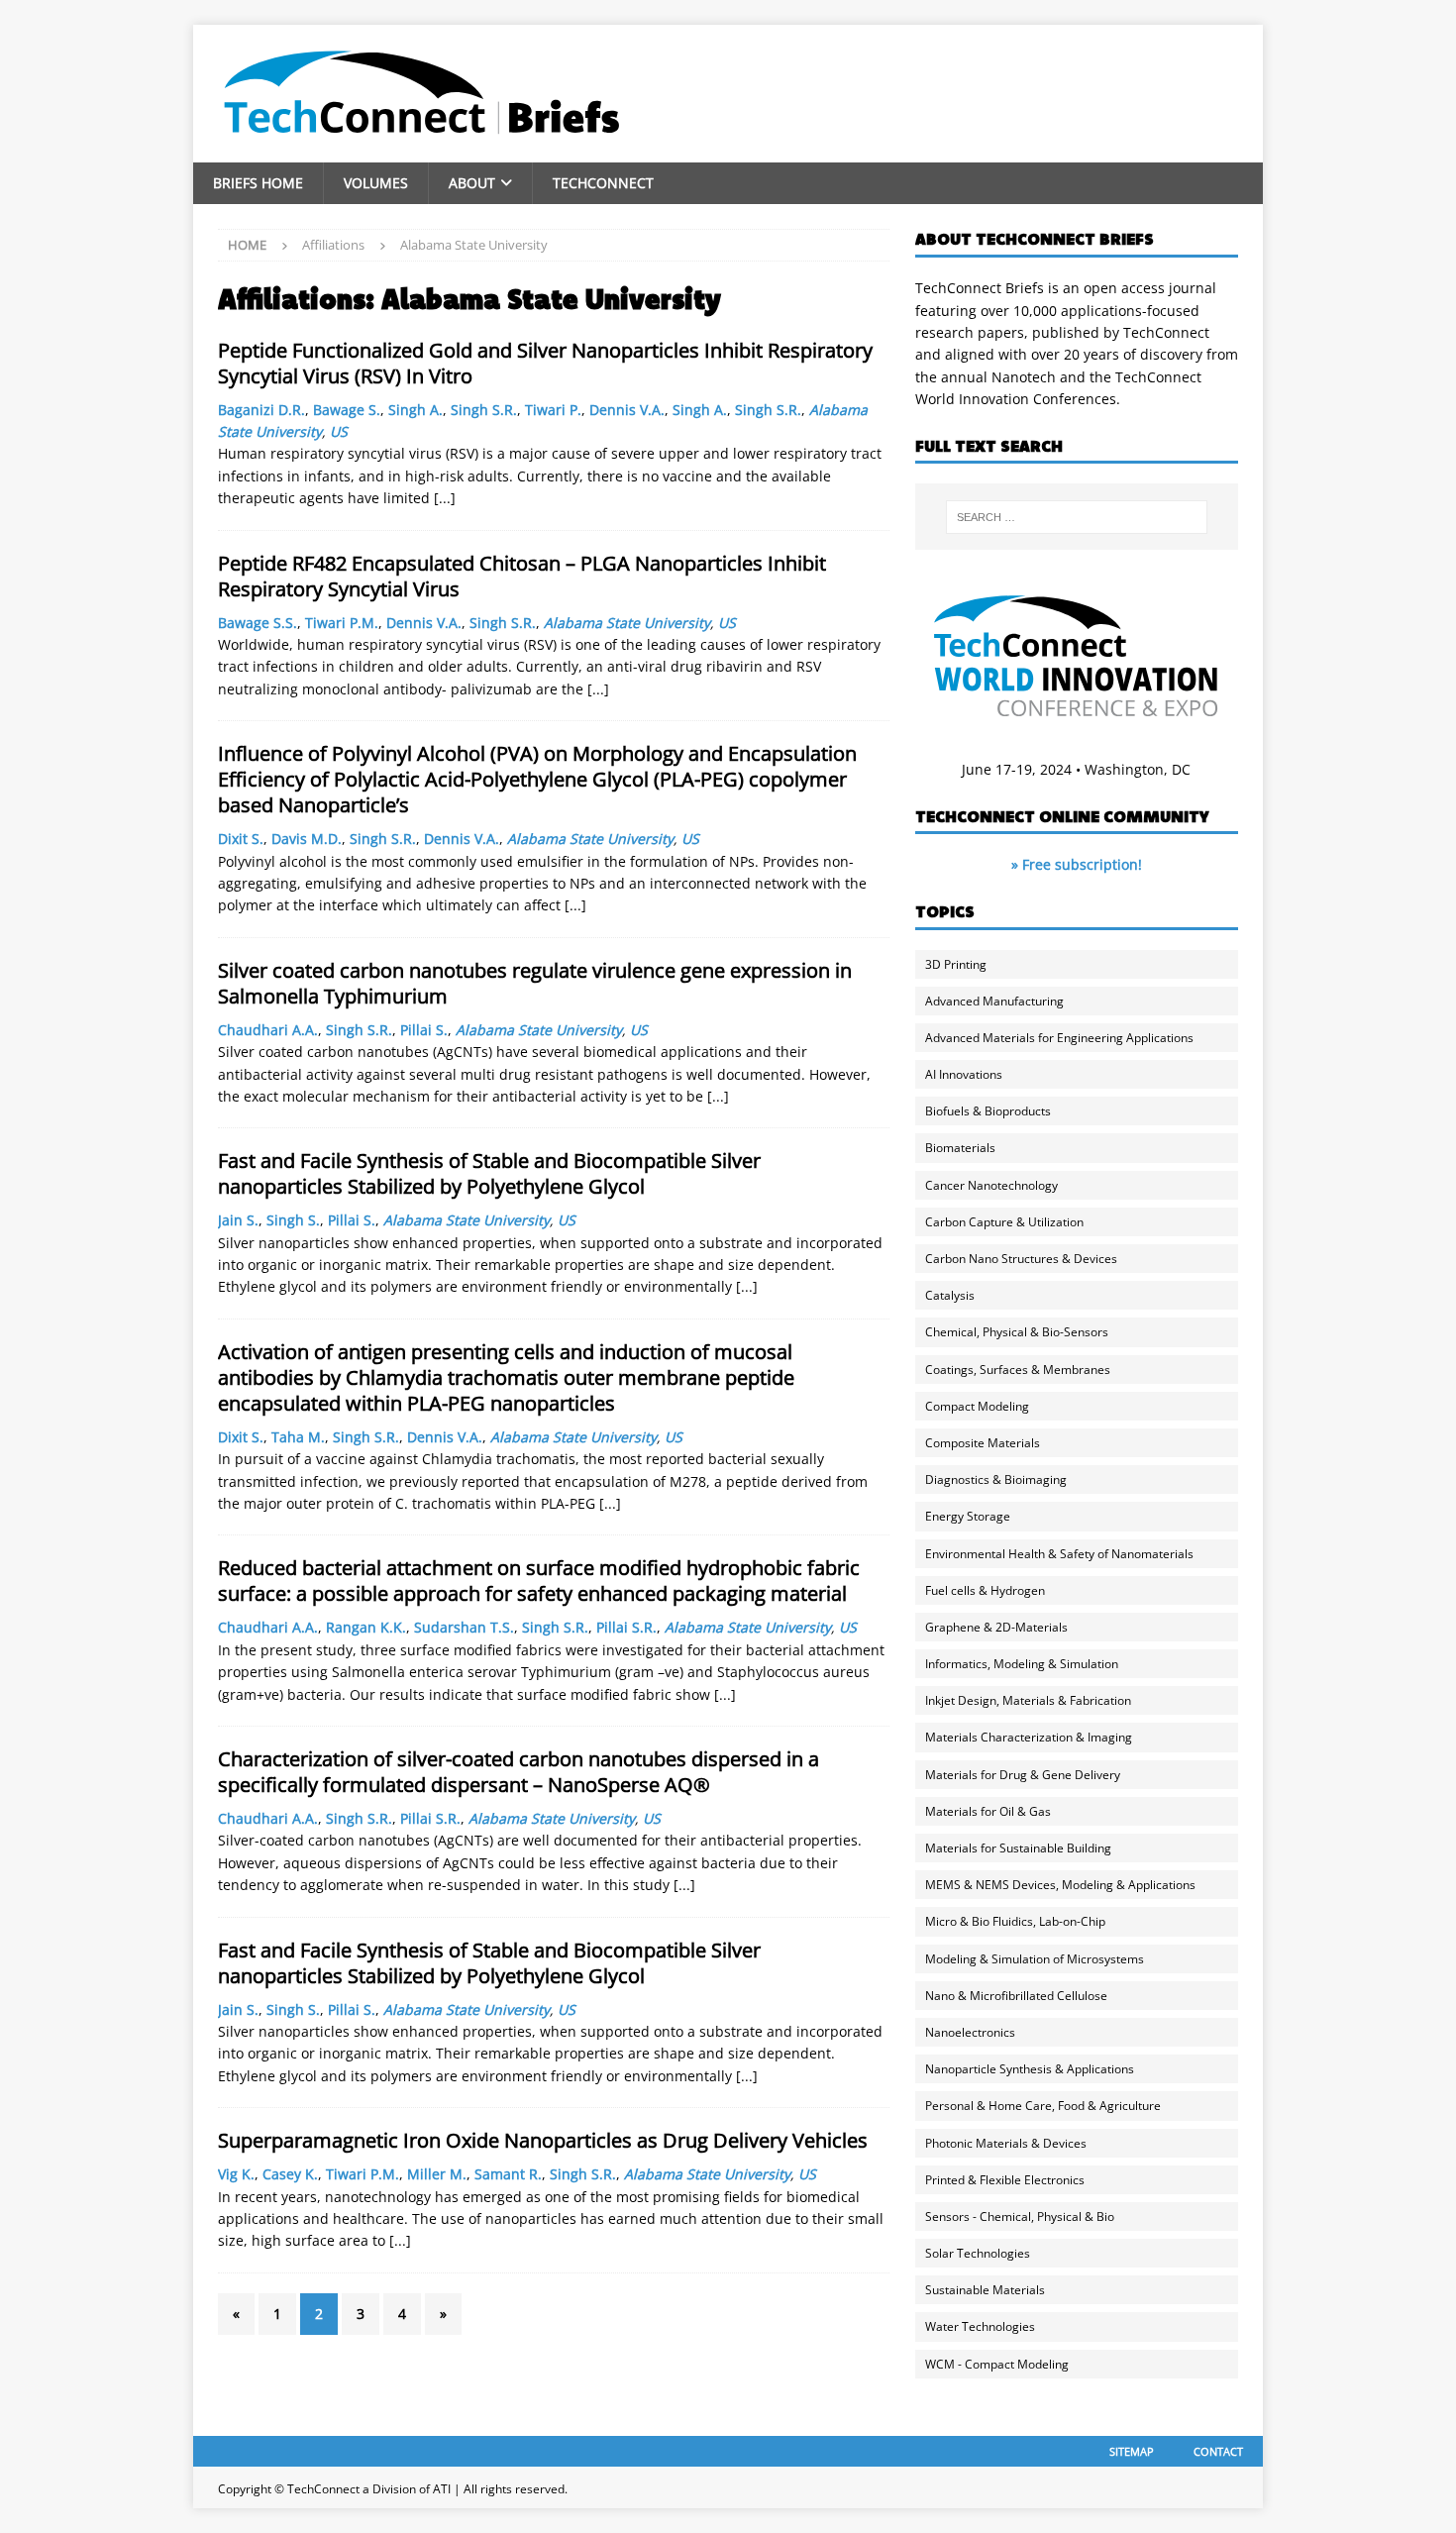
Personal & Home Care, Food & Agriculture (1043, 2106)
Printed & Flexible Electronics (1005, 2180)
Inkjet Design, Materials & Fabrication (1028, 1700)
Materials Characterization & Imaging (1029, 1737)
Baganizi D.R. (261, 410)
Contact (1218, 2451)
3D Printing (956, 964)
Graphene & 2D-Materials (996, 1627)
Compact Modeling (977, 1406)
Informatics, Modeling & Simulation (1022, 1664)
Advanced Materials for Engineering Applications (1059, 1038)
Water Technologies (980, 2326)
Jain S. (238, 1220)
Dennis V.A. (627, 410)
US (339, 431)
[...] (445, 498)
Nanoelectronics (970, 2032)
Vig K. (236, 2174)
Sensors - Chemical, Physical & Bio (1020, 2216)
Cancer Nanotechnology (991, 1185)
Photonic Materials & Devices (1006, 2143)
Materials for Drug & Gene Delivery (1023, 1775)
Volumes (376, 183)
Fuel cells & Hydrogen (985, 1590)
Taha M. (298, 1437)
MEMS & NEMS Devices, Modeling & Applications (1060, 1885)
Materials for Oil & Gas (988, 1811)
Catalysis (950, 1295)
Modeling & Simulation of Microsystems (1035, 1959)
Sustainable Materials (985, 2290)
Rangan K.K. (366, 1627)
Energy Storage (968, 1516)
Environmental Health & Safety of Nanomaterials (1059, 1554)
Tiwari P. (553, 410)
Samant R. (508, 2174)
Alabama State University (627, 623)
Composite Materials (983, 1443)
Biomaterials (960, 1148)
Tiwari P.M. (342, 623)
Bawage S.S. (258, 623)
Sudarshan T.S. (464, 1627)
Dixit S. (241, 839)
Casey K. (290, 2174)
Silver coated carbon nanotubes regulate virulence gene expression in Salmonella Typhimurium (535, 983)
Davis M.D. (307, 839)
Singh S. (293, 1220)
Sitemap (1132, 2451)
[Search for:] (1077, 517)
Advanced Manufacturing (994, 1001)
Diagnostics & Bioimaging (996, 1479)
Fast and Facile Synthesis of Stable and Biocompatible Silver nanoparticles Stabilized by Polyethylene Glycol (489, 1173)
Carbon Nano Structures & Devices (1021, 1259)
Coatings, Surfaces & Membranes (1018, 1370)
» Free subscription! (1077, 864)
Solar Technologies (978, 2253)
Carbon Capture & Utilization (1004, 1222)
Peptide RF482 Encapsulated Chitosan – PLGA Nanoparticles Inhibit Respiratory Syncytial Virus (522, 576)
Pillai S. (424, 1030)
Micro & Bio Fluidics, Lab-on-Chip (1015, 1921)
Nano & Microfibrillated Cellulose (1016, 1996)
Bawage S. (347, 410)
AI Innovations (964, 1074)
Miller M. (437, 2174)
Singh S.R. (484, 410)
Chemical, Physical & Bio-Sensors (1017, 1332)
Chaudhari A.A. (268, 1030)
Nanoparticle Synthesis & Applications (1030, 2069)
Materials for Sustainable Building (1018, 1848)
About (472, 183)
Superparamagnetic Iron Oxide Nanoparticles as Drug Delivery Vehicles (543, 2140)
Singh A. (416, 410)
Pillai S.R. (626, 1627)
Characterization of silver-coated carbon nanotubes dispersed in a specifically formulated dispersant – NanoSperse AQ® (519, 1772)
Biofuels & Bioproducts (988, 1111)
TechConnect (603, 183)
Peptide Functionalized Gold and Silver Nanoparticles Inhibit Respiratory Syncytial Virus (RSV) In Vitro (545, 363)
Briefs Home (258, 183)
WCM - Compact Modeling (997, 2364)
